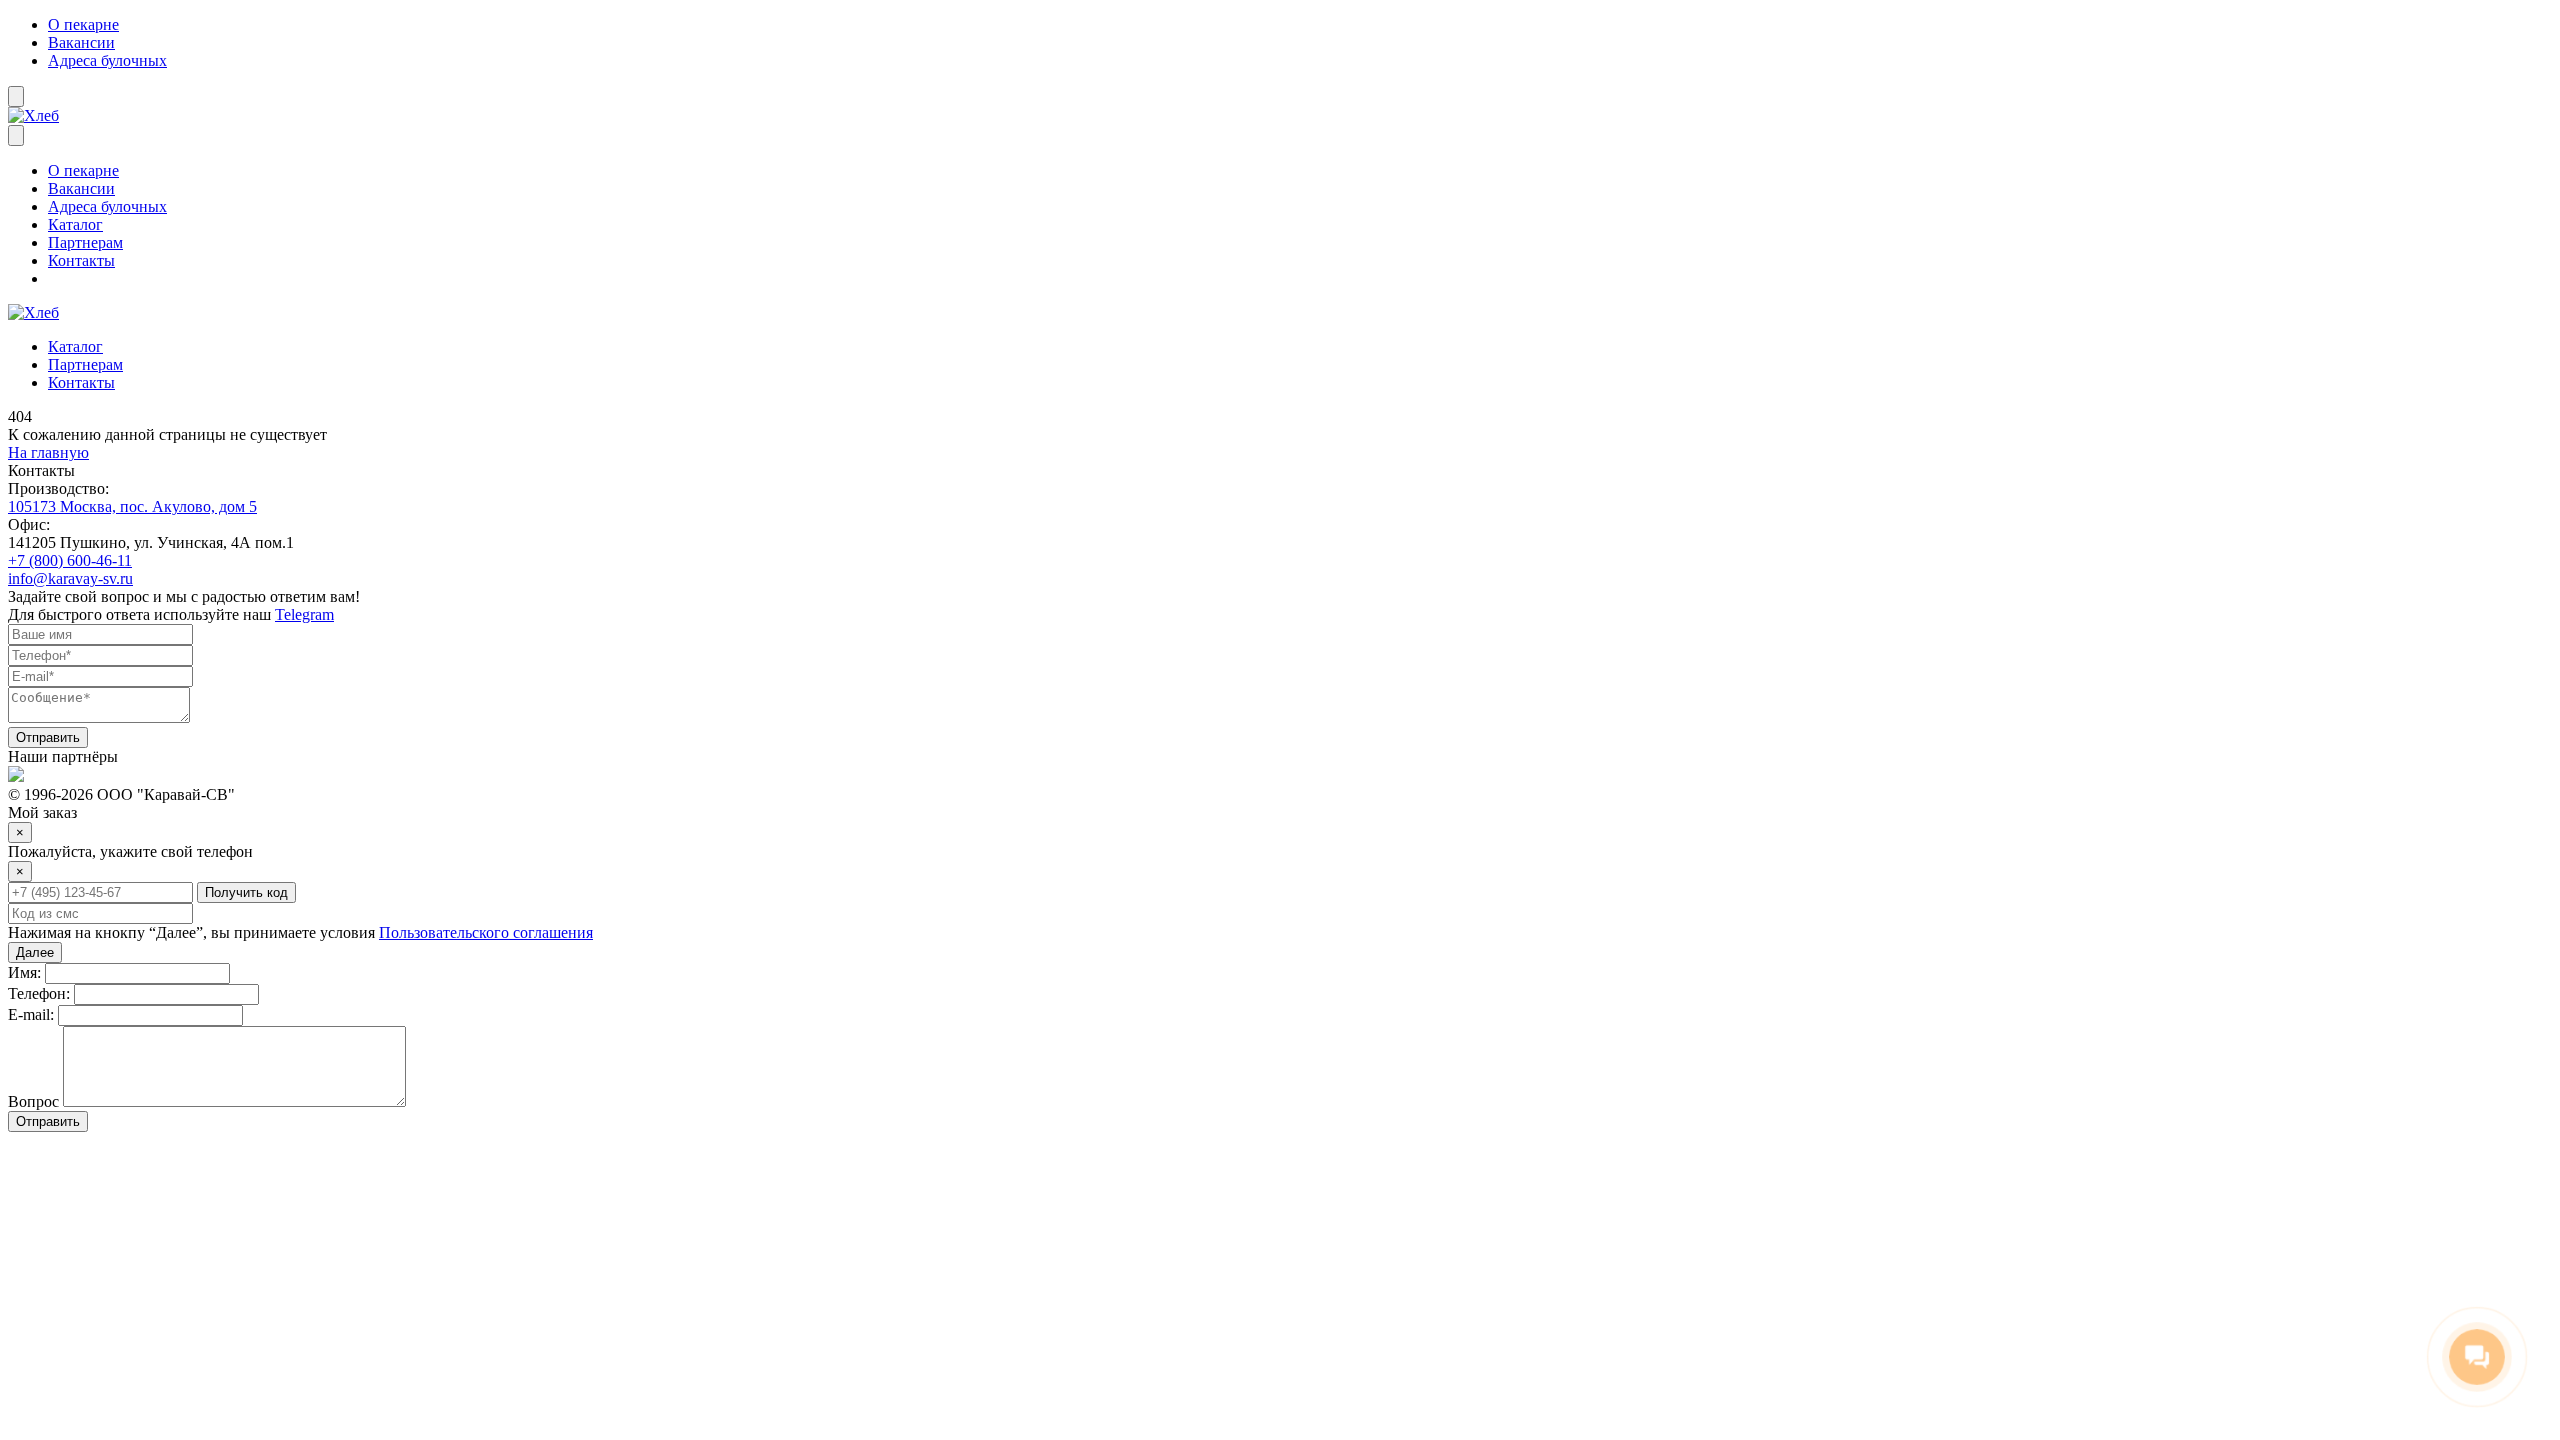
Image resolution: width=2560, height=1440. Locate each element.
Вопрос (33, 1101)
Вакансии (81, 42)
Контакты (81, 260)
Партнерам (85, 242)
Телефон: (39, 993)
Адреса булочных (107, 60)
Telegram (304, 614)
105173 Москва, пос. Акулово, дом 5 (132, 506)
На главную (48, 452)
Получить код (246, 892)
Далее (35, 952)
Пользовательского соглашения (486, 932)
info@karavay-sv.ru (70, 578)
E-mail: (31, 1014)
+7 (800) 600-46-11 (70, 560)
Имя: (24, 972)
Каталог (75, 224)
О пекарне (83, 24)
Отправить (48, 737)
